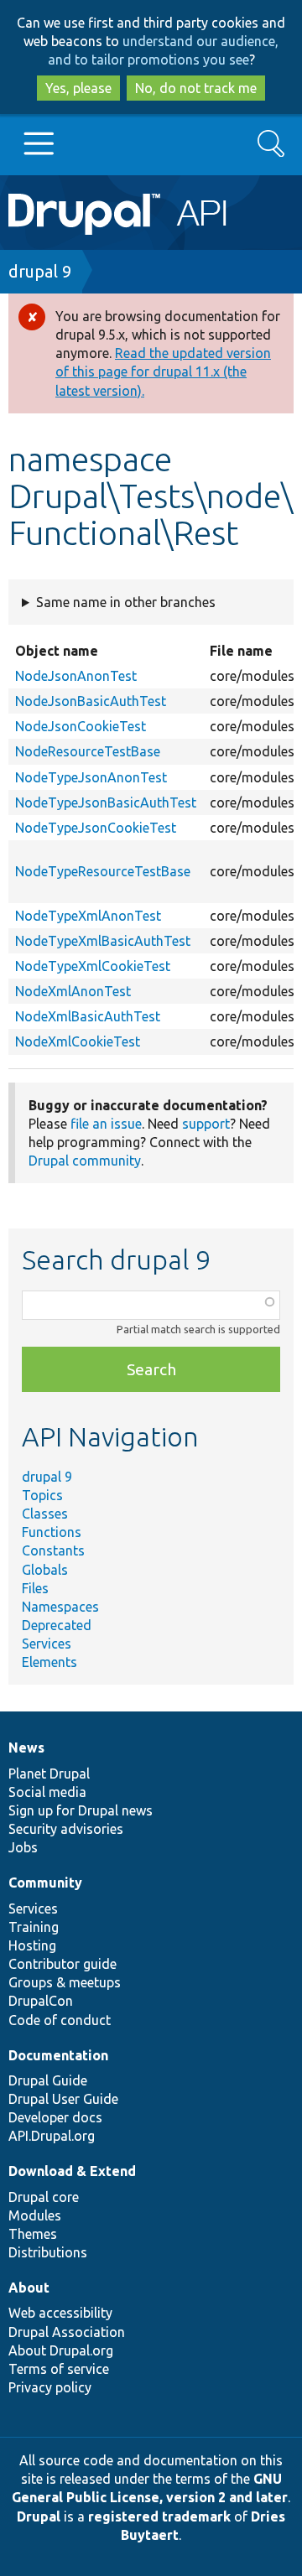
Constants (53, 1550)
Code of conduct (60, 2020)
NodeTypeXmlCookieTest (93, 966)
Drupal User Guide (63, 2099)
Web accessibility (60, 2313)
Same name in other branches (126, 602)
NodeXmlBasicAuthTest (88, 1016)
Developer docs (55, 2117)
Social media (47, 1792)
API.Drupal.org (52, 2136)
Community (45, 1883)
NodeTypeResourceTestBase (103, 871)
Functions (52, 1532)
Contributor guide (62, 1964)
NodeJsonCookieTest (81, 726)
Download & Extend (72, 2171)
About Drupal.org (61, 2350)
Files (35, 1588)
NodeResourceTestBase (88, 751)
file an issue (106, 1124)
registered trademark (159, 2516)
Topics (42, 1495)
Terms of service (59, 2369)
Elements (49, 1662)
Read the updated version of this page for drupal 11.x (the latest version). (163, 371)
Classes (45, 1514)
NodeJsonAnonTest (76, 676)
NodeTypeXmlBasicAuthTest (103, 941)
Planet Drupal (49, 1774)
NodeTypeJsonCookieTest (96, 828)
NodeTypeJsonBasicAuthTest (106, 802)
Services (47, 1644)
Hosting (32, 1945)
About (29, 2288)
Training (34, 1927)
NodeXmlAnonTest (73, 991)
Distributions (48, 2252)
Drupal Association (67, 2332)
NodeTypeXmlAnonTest (88, 916)
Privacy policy (50, 2387)
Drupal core (44, 2197)
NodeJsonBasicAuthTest (91, 701)
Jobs (23, 1847)
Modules (35, 2215)
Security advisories (66, 1829)
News (26, 1748)
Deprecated (57, 1625)
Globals (45, 1570)
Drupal (39, 2516)
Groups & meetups (65, 1982)
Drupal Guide (48, 2080)
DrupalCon (41, 2001)
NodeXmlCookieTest (78, 1041)
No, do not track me (196, 88)
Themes (33, 2234)
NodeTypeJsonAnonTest (91, 777)
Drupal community (85, 1161)
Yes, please (78, 88)
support (206, 1124)
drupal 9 (40, 271)
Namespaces (60, 1607)
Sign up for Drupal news (81, 1810)
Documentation (58, 2055)
